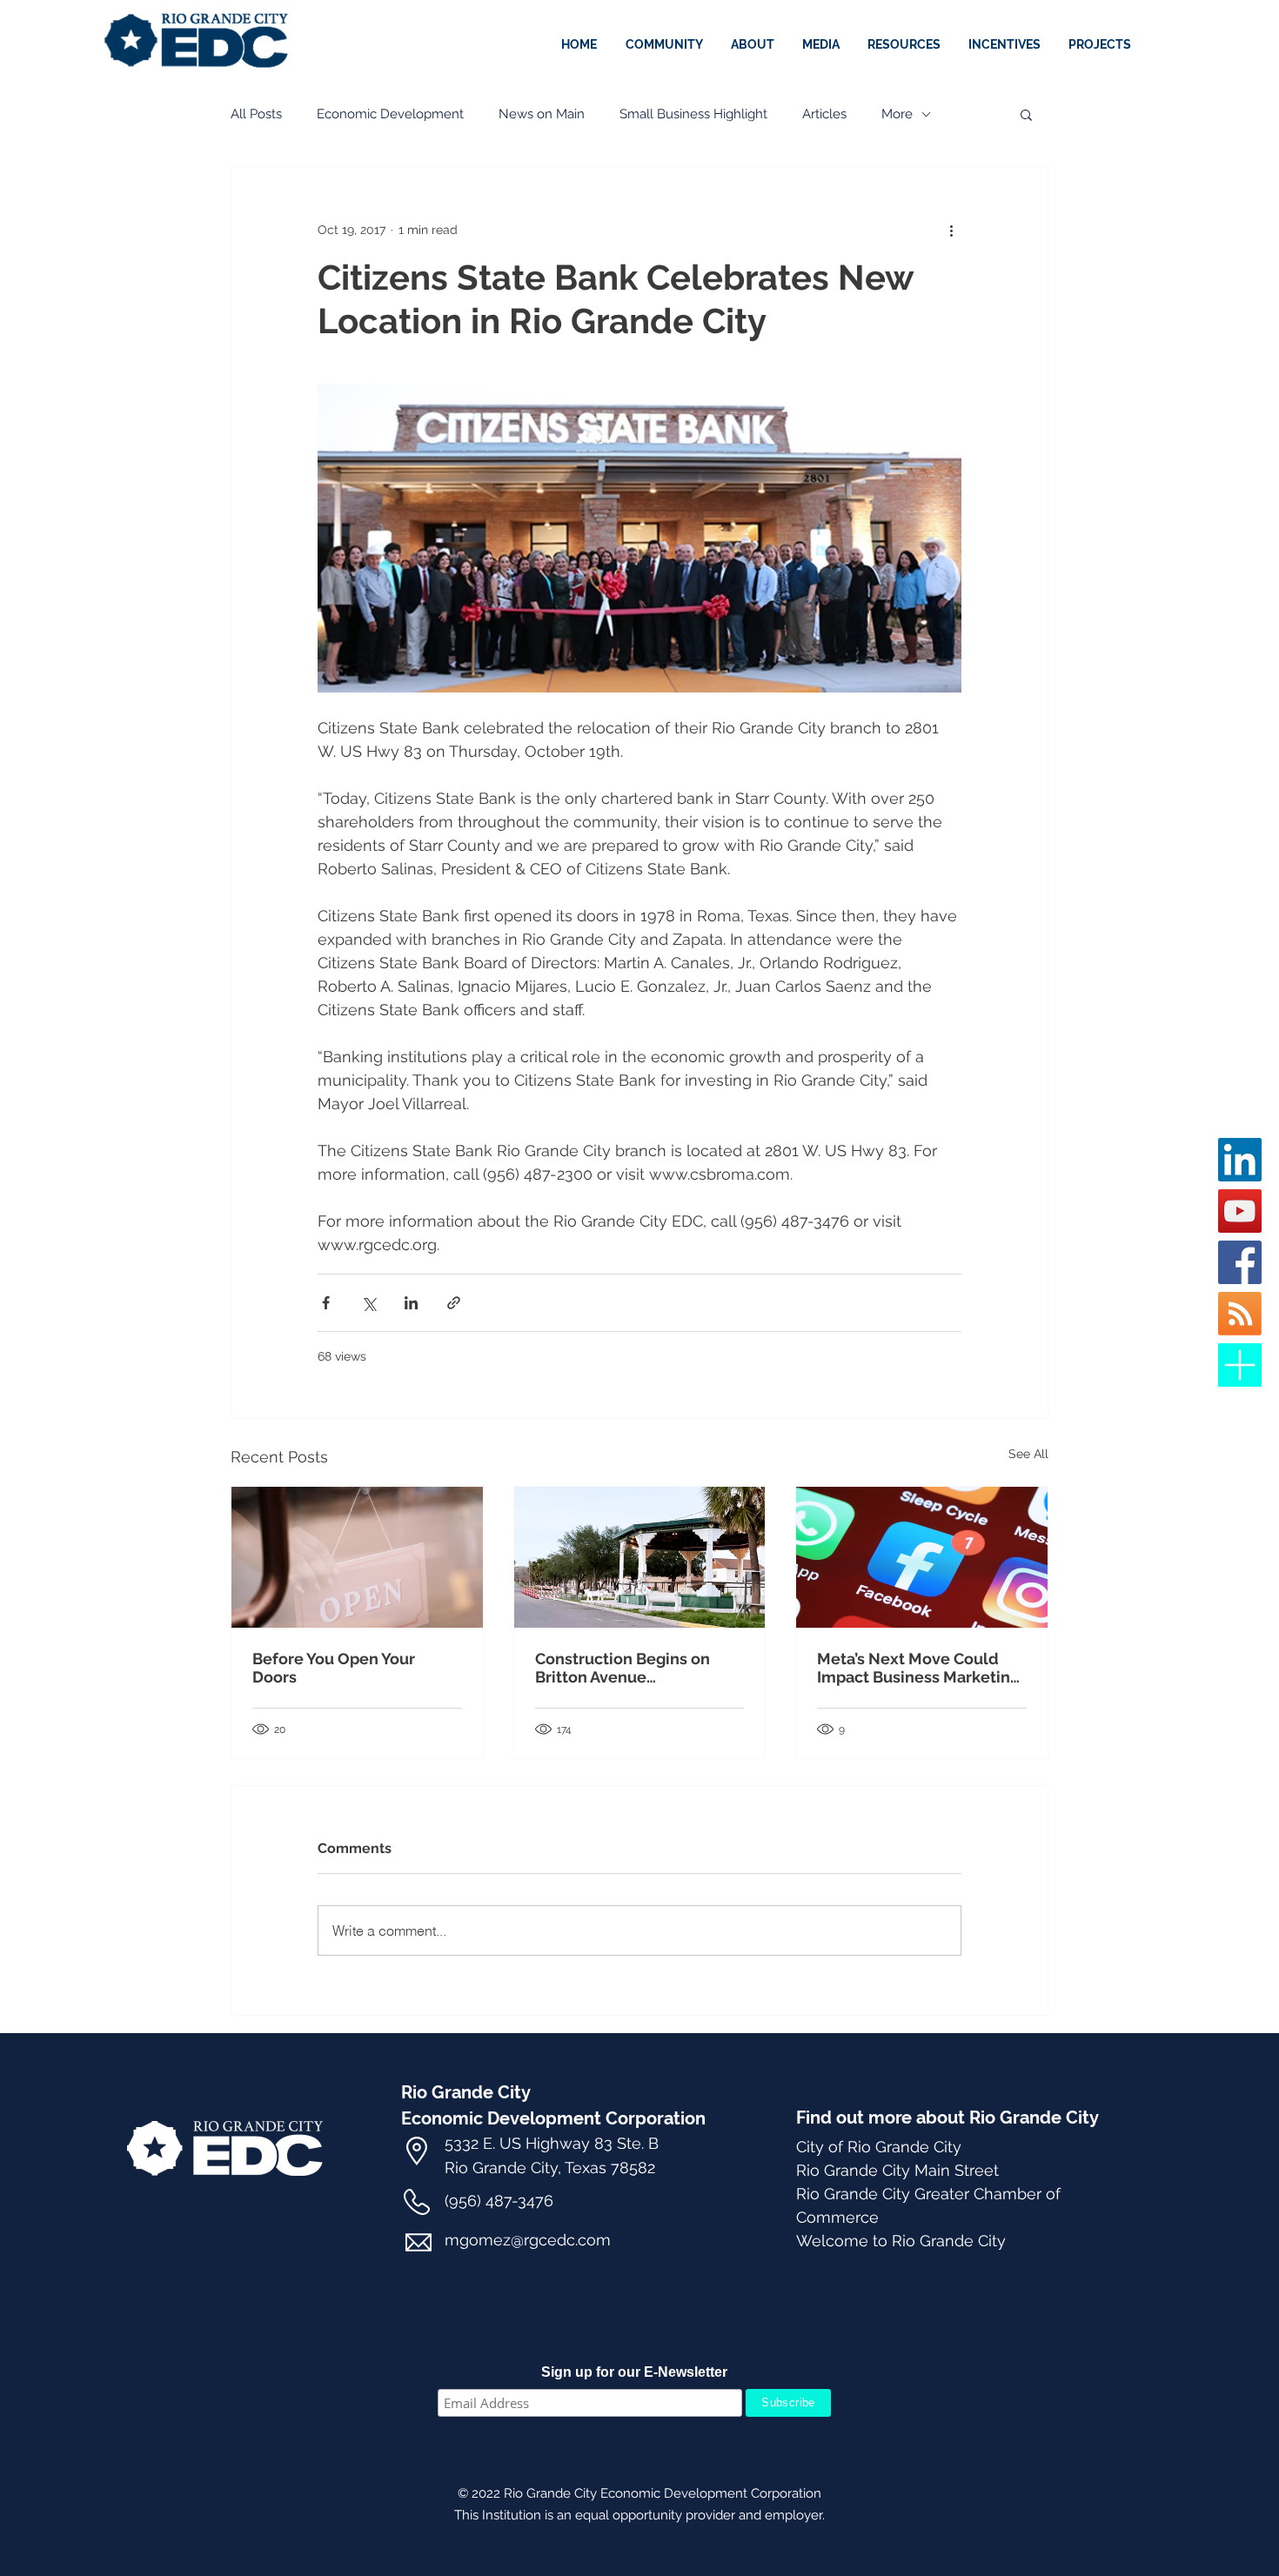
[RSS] (1240, 1314)
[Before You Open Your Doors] (357, 1557)
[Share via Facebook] (326, 1303)
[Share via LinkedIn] (411, 1303)
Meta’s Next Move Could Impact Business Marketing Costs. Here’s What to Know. (920, 1668)
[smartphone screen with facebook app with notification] (922, 1557)
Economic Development (390, 114)
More (897, 114)
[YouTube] (1240, 1211)
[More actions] (951, 230)
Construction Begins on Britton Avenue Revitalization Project (623, 1668)
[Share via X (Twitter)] (368, 1303)
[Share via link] (454, 1303)
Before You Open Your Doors (334, 1668)
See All (1028, 1454)
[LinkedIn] (1240, 1160)
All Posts (256, 114)
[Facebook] (1240, 1262)
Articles (824, 114)
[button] (1005, 44)
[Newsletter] (1240, 1365)
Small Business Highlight (693, 114)
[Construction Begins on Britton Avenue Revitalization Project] (640, 1557)
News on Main (542, 114)
